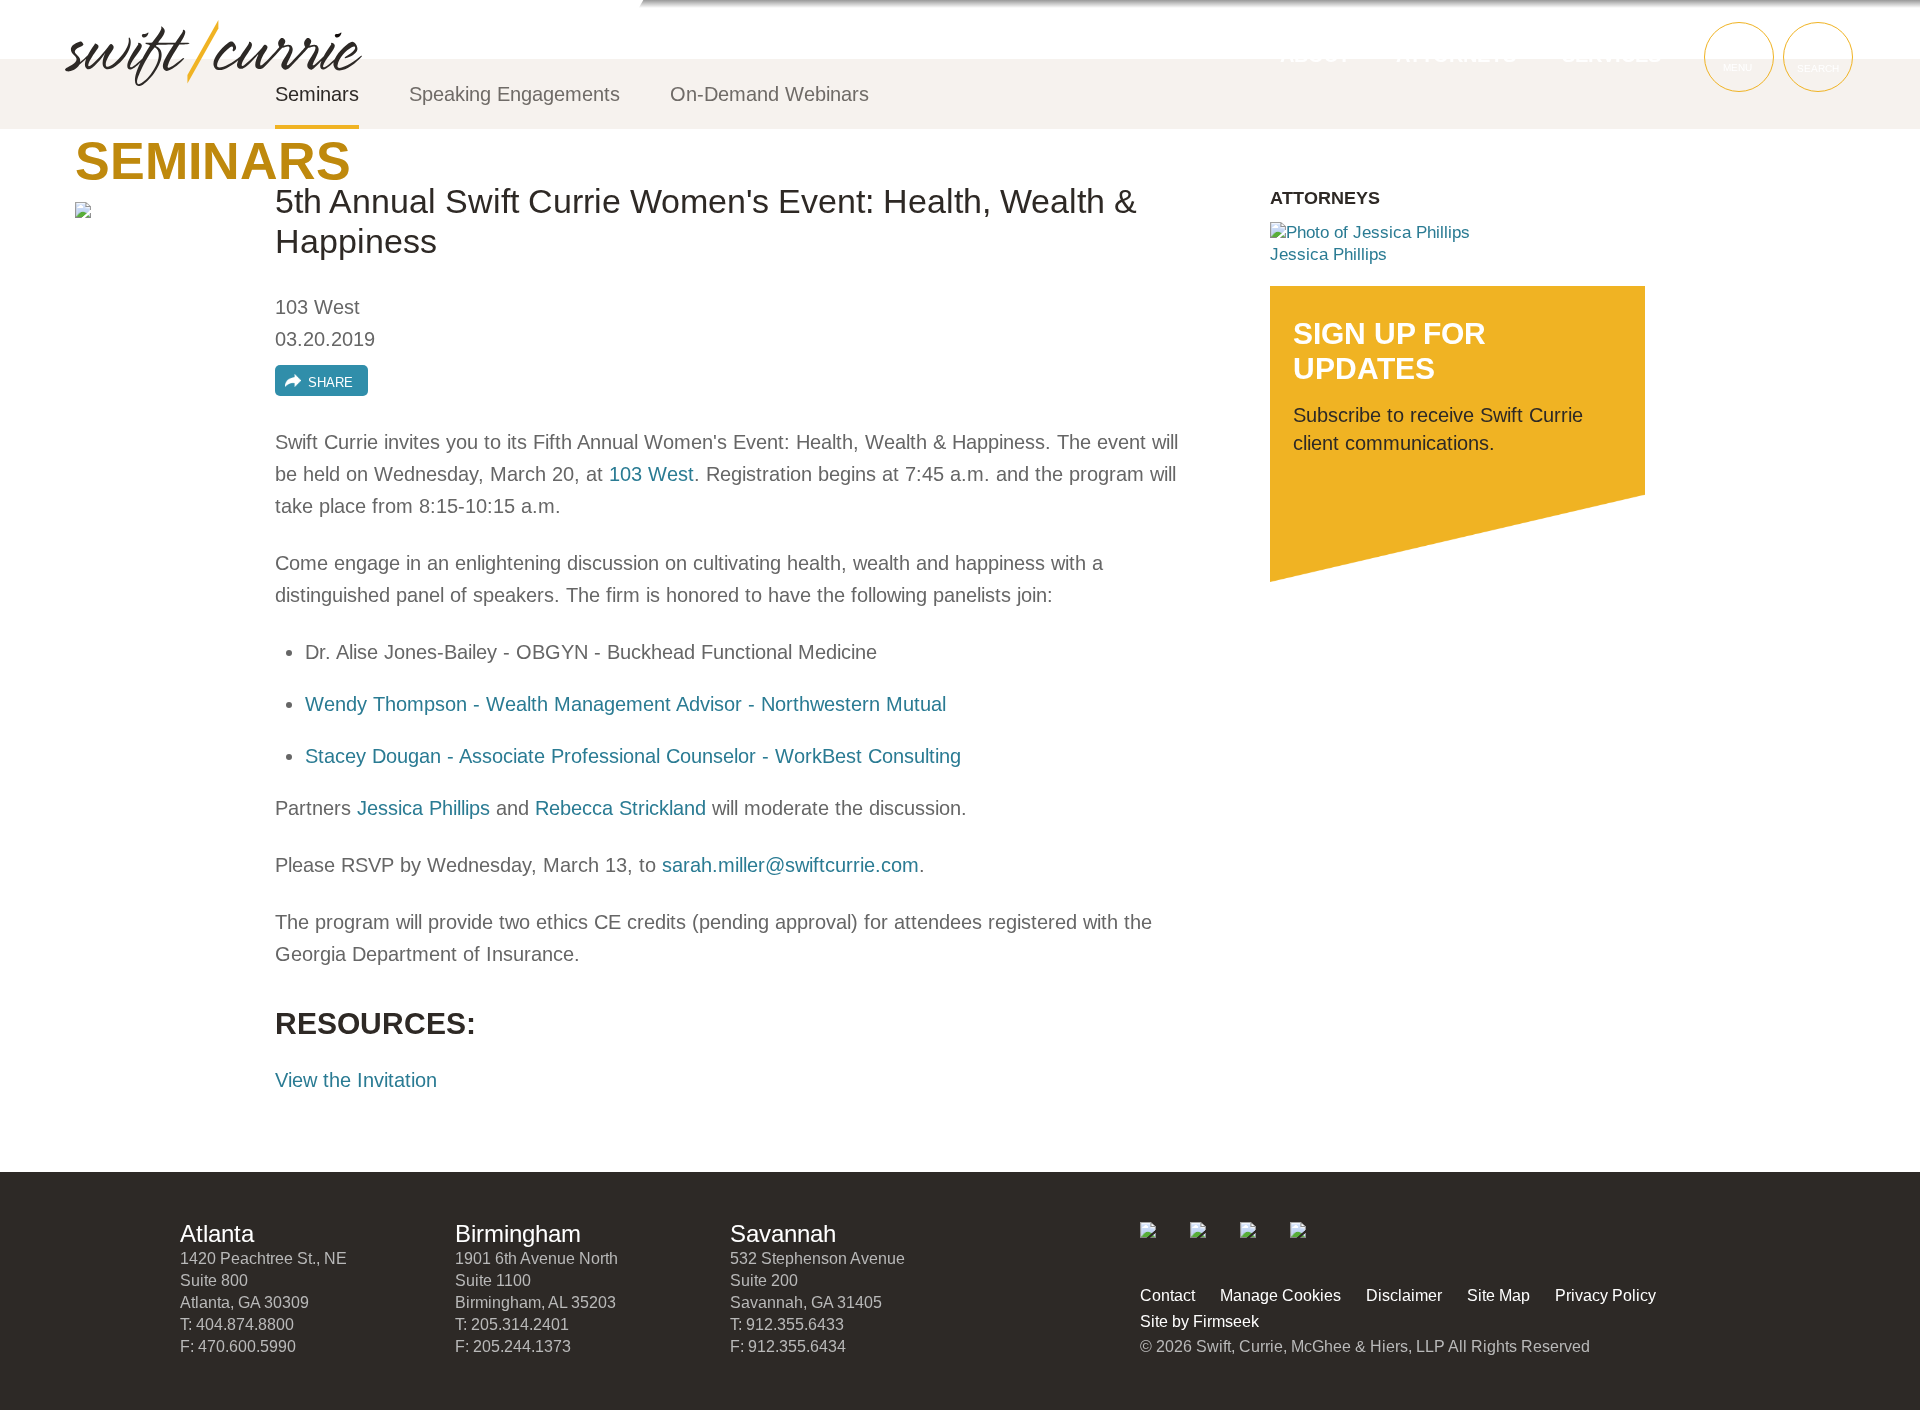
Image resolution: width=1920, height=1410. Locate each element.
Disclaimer (1404, 1295)
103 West (651, 474)
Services (1611, 55)
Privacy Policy (1605, 1295)
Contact (1167, 1295)
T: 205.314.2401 (512, 1324)
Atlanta (217, 1233)
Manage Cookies (1280, 1295)
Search (1818, 68)
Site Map (1498, 1295)
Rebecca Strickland (620, 808)
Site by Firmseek (1199, 1321)
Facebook (1261, 1243)
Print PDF (100, 227)
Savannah (783, 1233)
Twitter (1211, 1243)
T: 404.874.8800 (237, 1324)
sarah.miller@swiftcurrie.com (790, 865)
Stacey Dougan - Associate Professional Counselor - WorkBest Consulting (633, 756)
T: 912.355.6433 (787, 1324)
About (1315, 55)
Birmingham (518, 1233)
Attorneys (1456, 55)
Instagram (1311, 1243)
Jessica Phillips (423, 808)
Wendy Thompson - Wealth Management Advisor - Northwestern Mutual (625, 704)
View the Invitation (356, 1080)
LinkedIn (1161, 1243)
